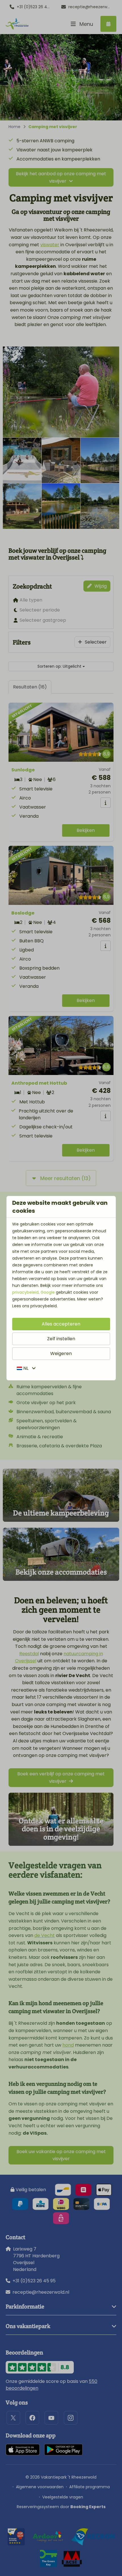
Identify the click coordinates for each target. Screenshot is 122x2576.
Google (48, 1292)
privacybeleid (25, 1292)
